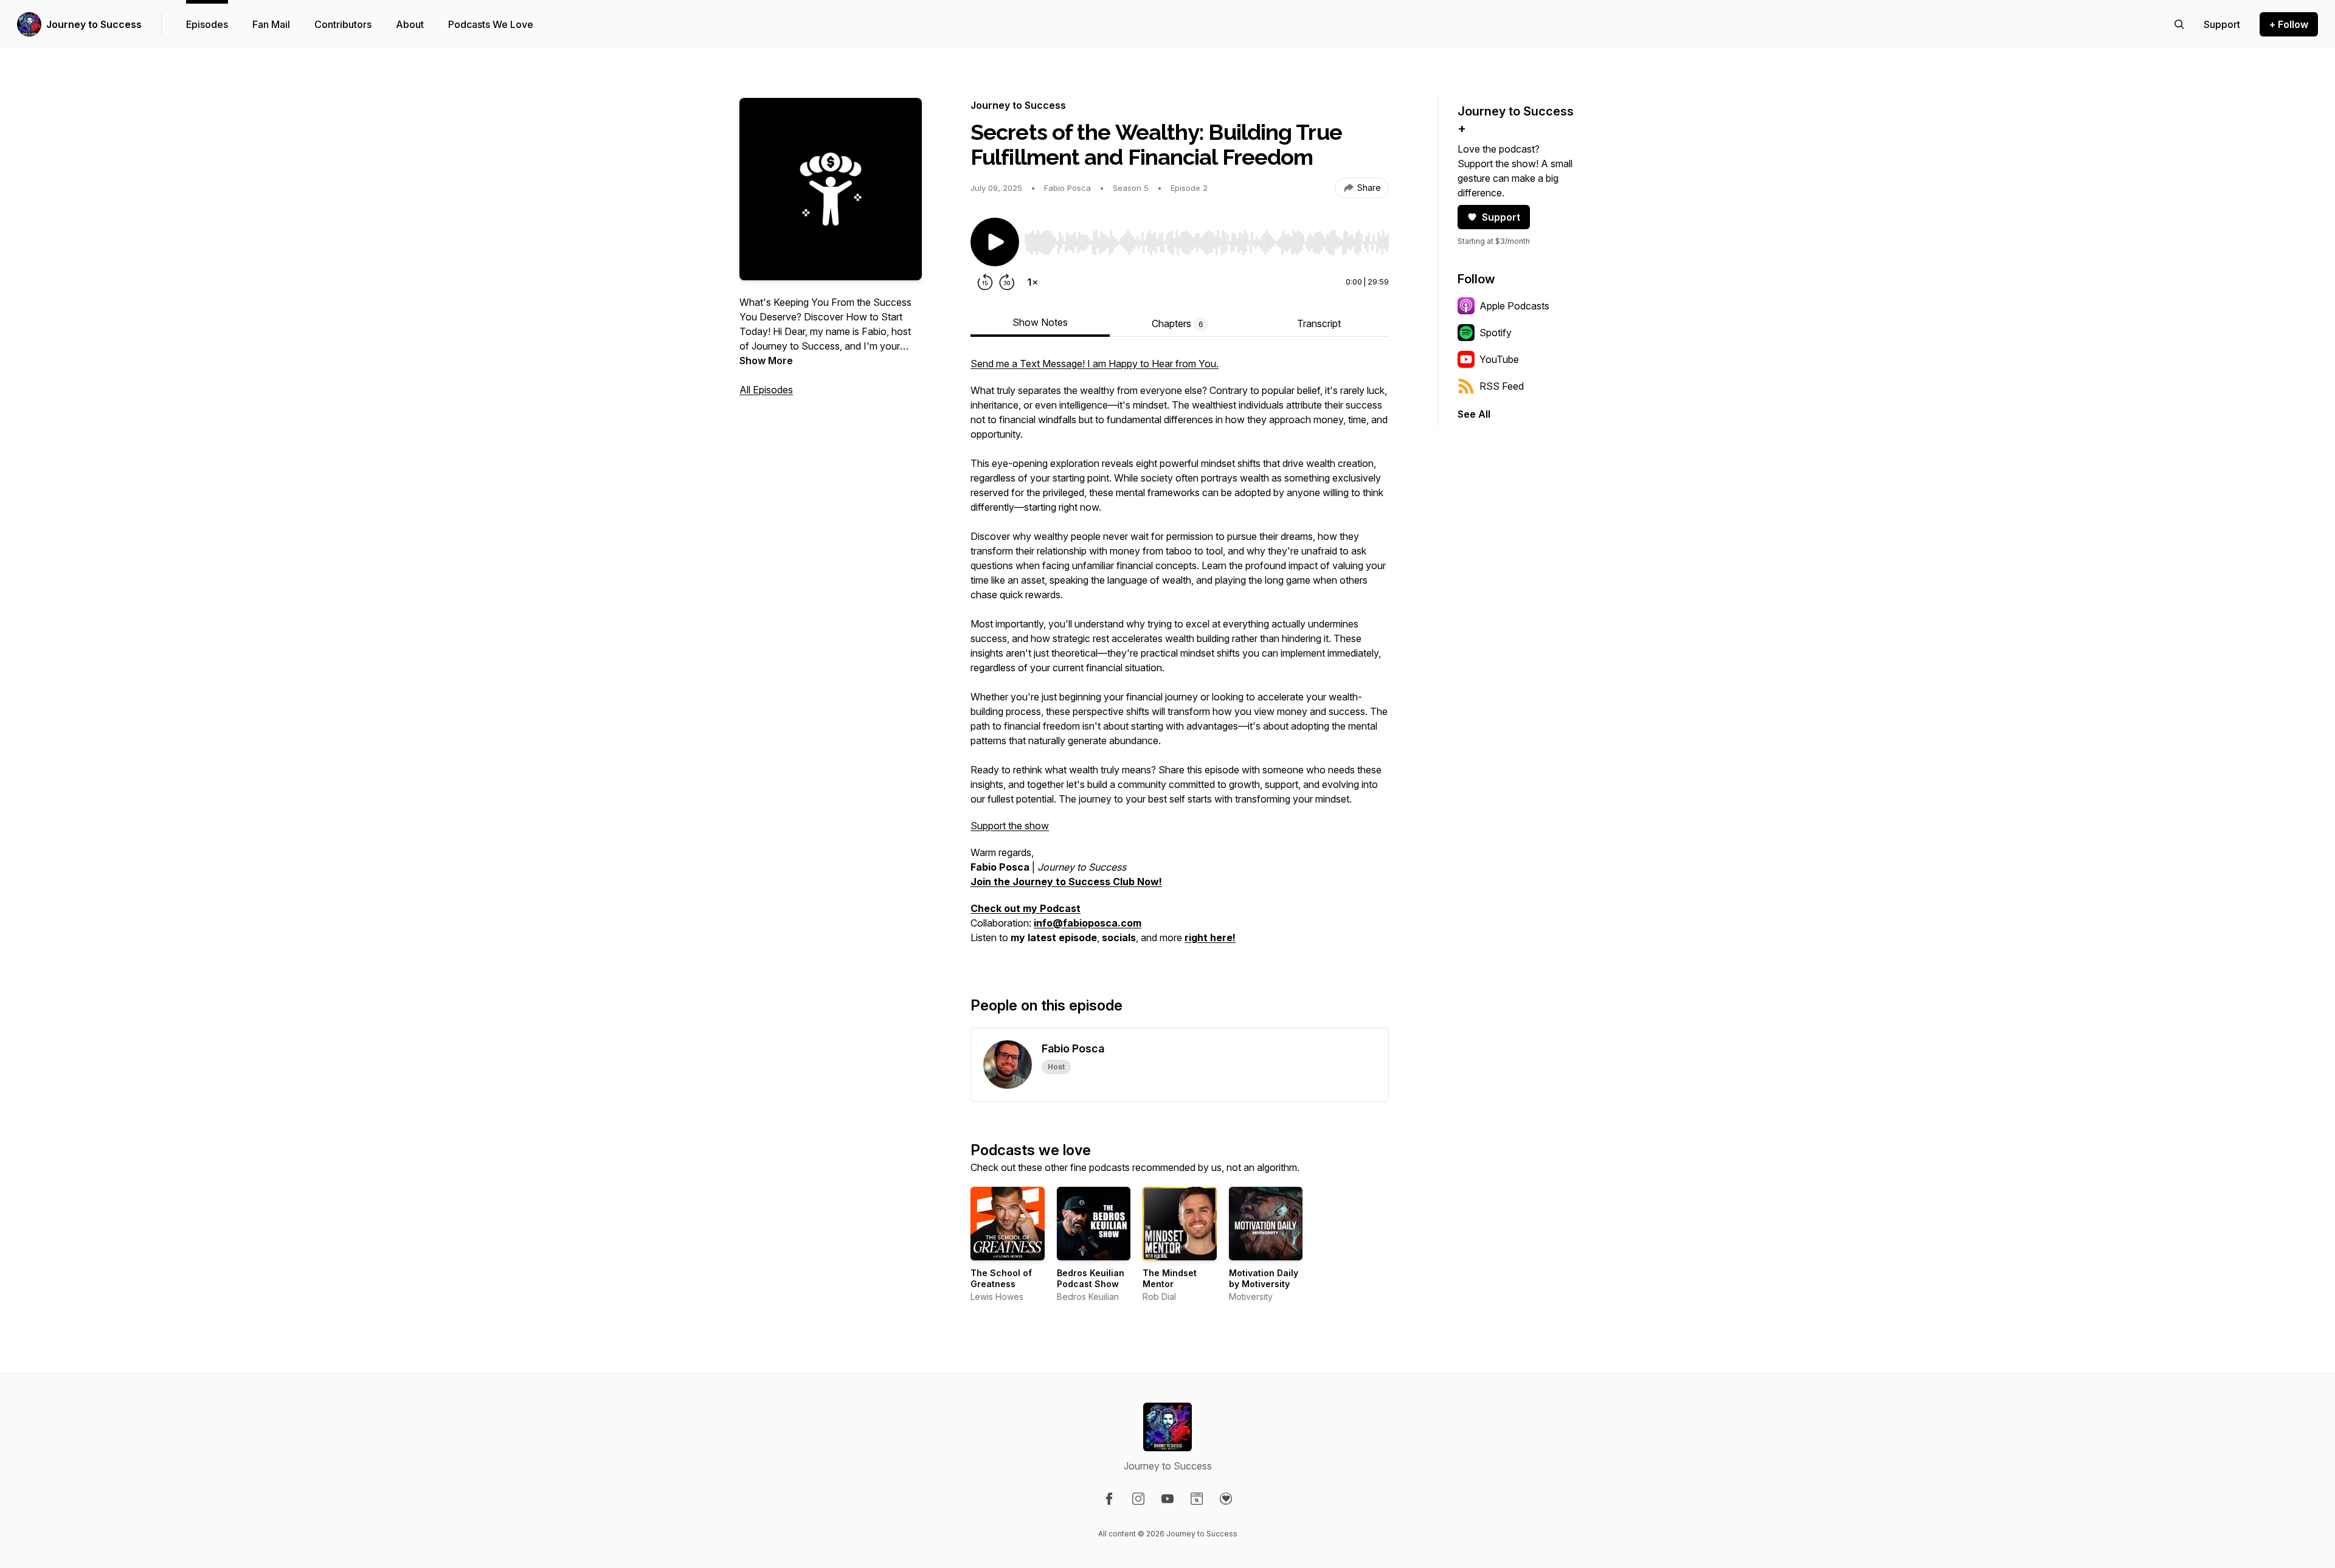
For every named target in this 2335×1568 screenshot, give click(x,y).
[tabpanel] (1180, 657)
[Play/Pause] (995, 242)
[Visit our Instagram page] (1138, 1499)
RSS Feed (1502, 386)
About (410, 24)
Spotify (1496, 333)
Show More (766, 361)
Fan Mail (271, 24)
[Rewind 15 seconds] (985, 282)
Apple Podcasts (1514, 306)
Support (1501, 217)
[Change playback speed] (1033, 282)
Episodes (207, 24)
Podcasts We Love (491, 24)
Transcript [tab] (1319, 323)
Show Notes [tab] (1040, 322)
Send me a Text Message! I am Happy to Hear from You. (1095, 364)
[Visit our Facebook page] (1109, 1499)
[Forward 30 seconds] (1007, 282)
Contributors (343, 24)
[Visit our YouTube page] (1167, 1499)
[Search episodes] (2179, 24)
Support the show (1010, 826)
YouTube (1499, 359)
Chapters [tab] (1178, 323)
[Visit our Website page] (1197, 1499)
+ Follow (2289, 24)
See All (1474, 414)
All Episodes (766, 390)
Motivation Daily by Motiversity (1264, 1278)
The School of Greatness (1001, 1278)
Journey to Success (94, 24)
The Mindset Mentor (1170, 1278)
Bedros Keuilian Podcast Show (1091, 1278)
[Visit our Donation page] (1226, 1499)
